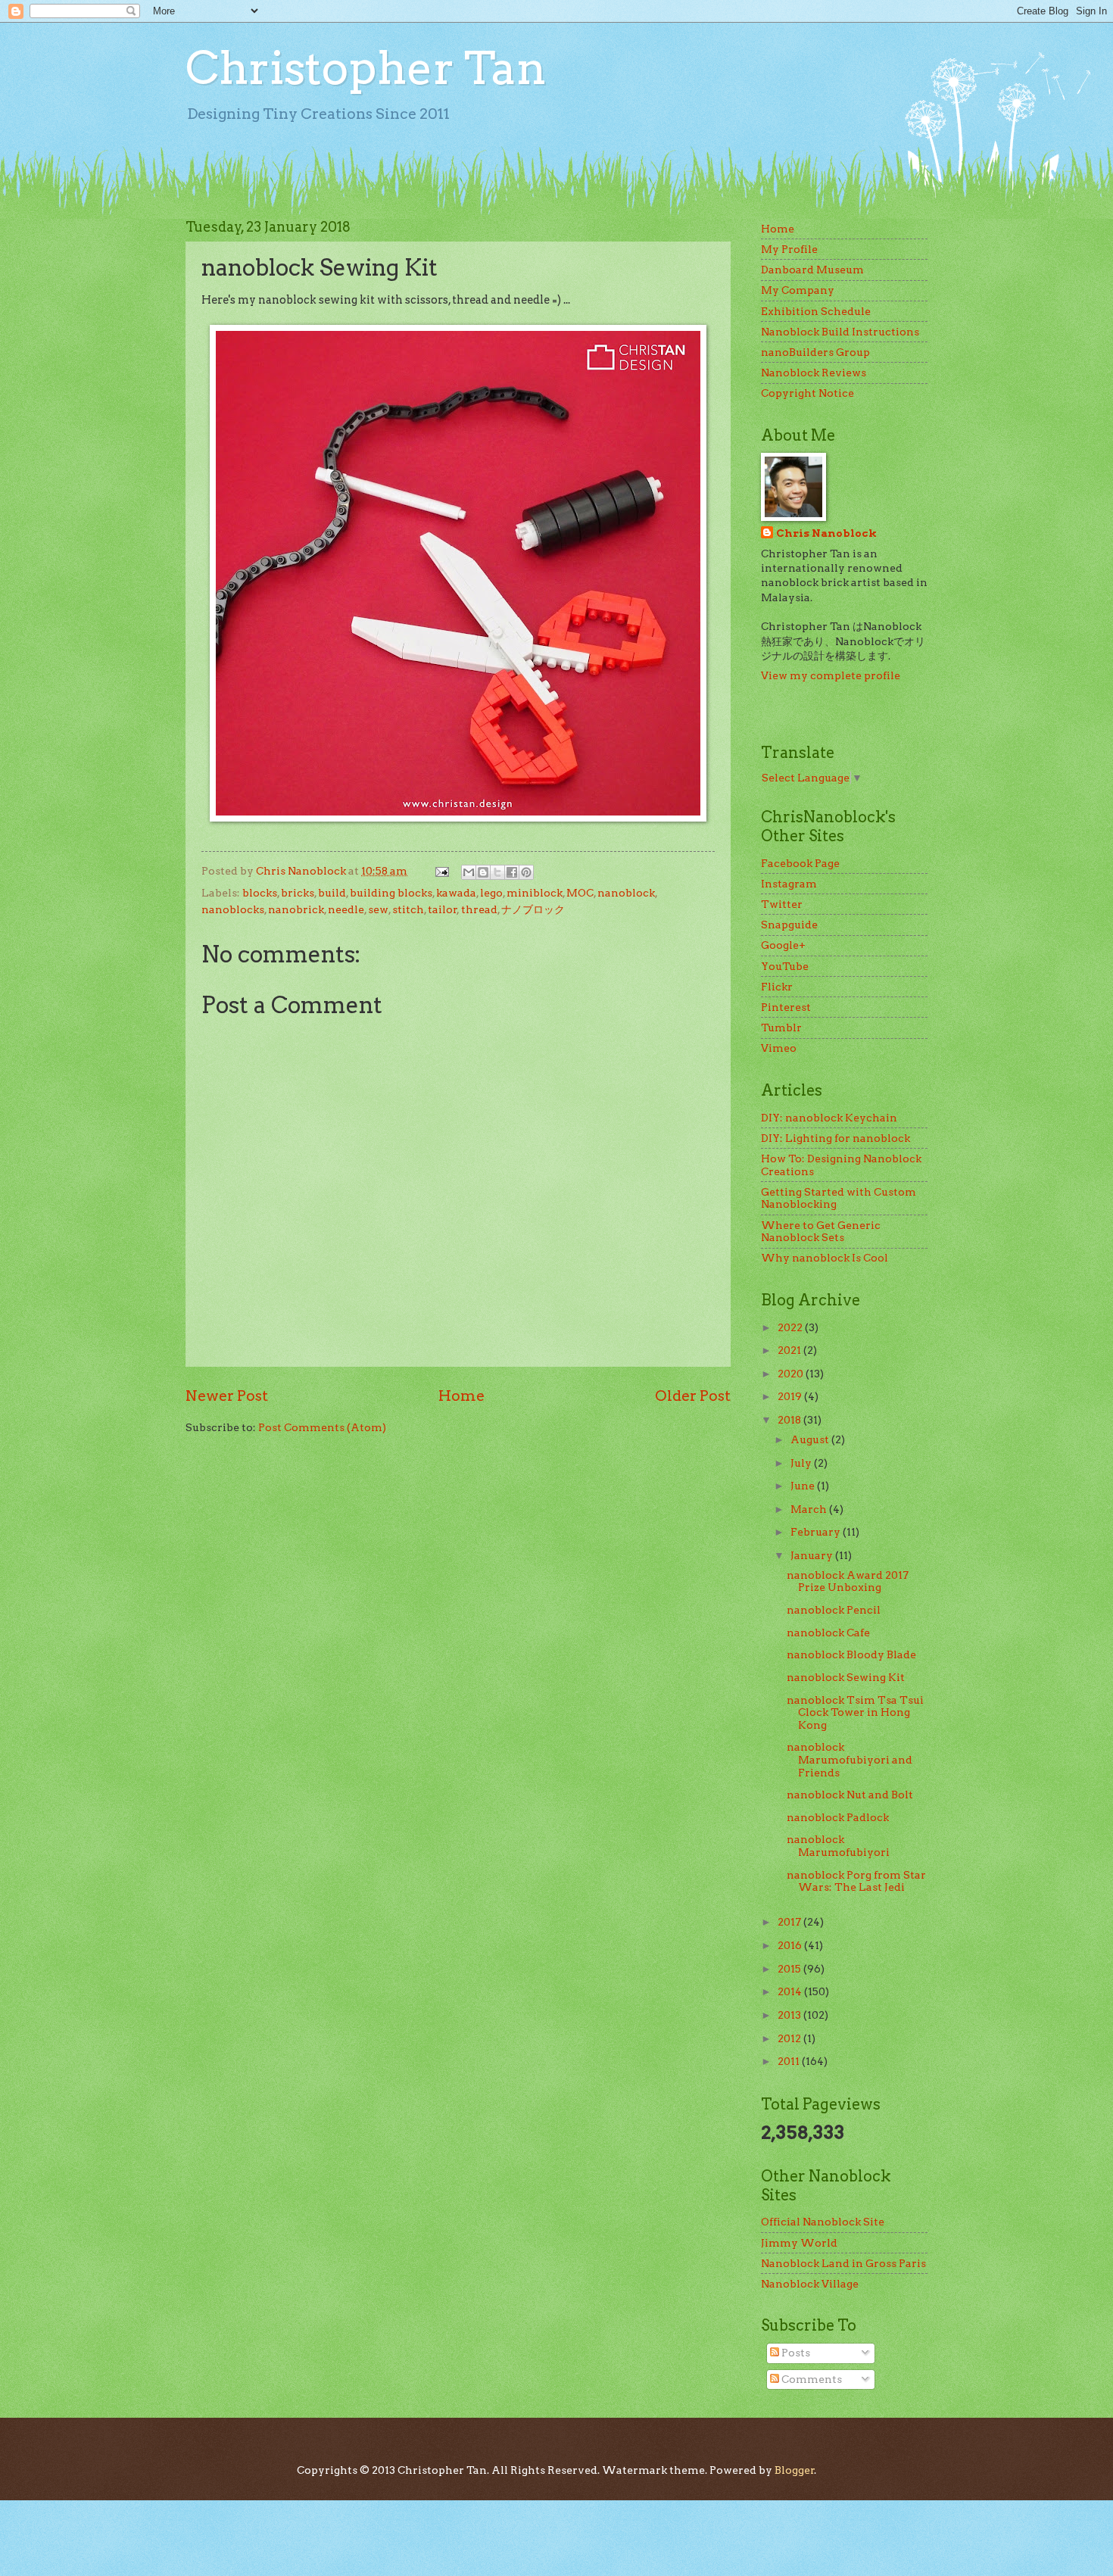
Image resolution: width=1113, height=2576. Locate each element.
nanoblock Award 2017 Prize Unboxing (848, 1581)
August (811, 1439)
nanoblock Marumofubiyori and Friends (850, 1759)
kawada (456, 893)
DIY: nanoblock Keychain (829, 1118)
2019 (791, 1396)
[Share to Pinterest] (526, 872)
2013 (790, 2015)
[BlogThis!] (483, 872)
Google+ (783, 945)
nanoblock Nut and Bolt (850, 1795)
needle (346, 909)
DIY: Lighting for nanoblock (836, 1138)
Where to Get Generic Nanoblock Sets (821, 1232)
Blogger (795, 2470)
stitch (408, 909)
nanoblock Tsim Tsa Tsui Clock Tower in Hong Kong (855, 1712)
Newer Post (227, 1396)
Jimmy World (799, 2243)
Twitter (782, 904)
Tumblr (781, 1028)
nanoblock (626, 893)
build (332, 893)
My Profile (789, 249)
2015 (790, 1969)
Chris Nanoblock (826, 533)
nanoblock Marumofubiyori (838, 1846)
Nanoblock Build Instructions (840, 332)
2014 (791, 1991)
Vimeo (779, 1048)
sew (378, 909)
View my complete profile (831, 675)
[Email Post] (441, 871)
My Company (798, 290)
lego (491, 893)
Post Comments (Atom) (322, 1427)
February (817, 1532)
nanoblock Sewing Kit (846, 1677)
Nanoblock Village (810, 2284)
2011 (790, 2061)
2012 (790, 2038)
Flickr (777, 987)
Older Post (693, 1396)
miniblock (535, 893)
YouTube (785, 966)
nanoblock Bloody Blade (851, 1654)
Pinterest (786, 1007)
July (802, 1463)
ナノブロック (533, 909)
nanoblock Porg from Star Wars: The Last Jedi (856, 1881)
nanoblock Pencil (834, 1610)
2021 (790, 1350)
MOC (580, 893)
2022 (791, 1327)
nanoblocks (233, 909)
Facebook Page (800, 863)
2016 (791, 1945)
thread (479, 909)
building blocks (391, 893)
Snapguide (789, 925)
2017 (790, 1922)
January (813, 1555)
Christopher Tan (366, 68)
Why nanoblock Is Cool (825, 1258)
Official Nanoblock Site (823, 2222)
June (804, 1486)
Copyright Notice (807, 393)
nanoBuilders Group (815, 352)
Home (461, 1396)
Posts (795, 2353)
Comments (811, 2379)
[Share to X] (497, 872)
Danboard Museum (812, 270)
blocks (260, 893)
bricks (298, 893)
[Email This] (469, 872)
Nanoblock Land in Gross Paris (843, 2263)
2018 (790, 1420)
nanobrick (296, 909)
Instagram (789, 884)
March (810, 1509)
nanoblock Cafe (828, 1633)
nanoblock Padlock (838, 1817)
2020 (792, 1374)
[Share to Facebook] (512, 872)
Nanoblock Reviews (814, 373)
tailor (443, 909)
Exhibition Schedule (816, 311)
